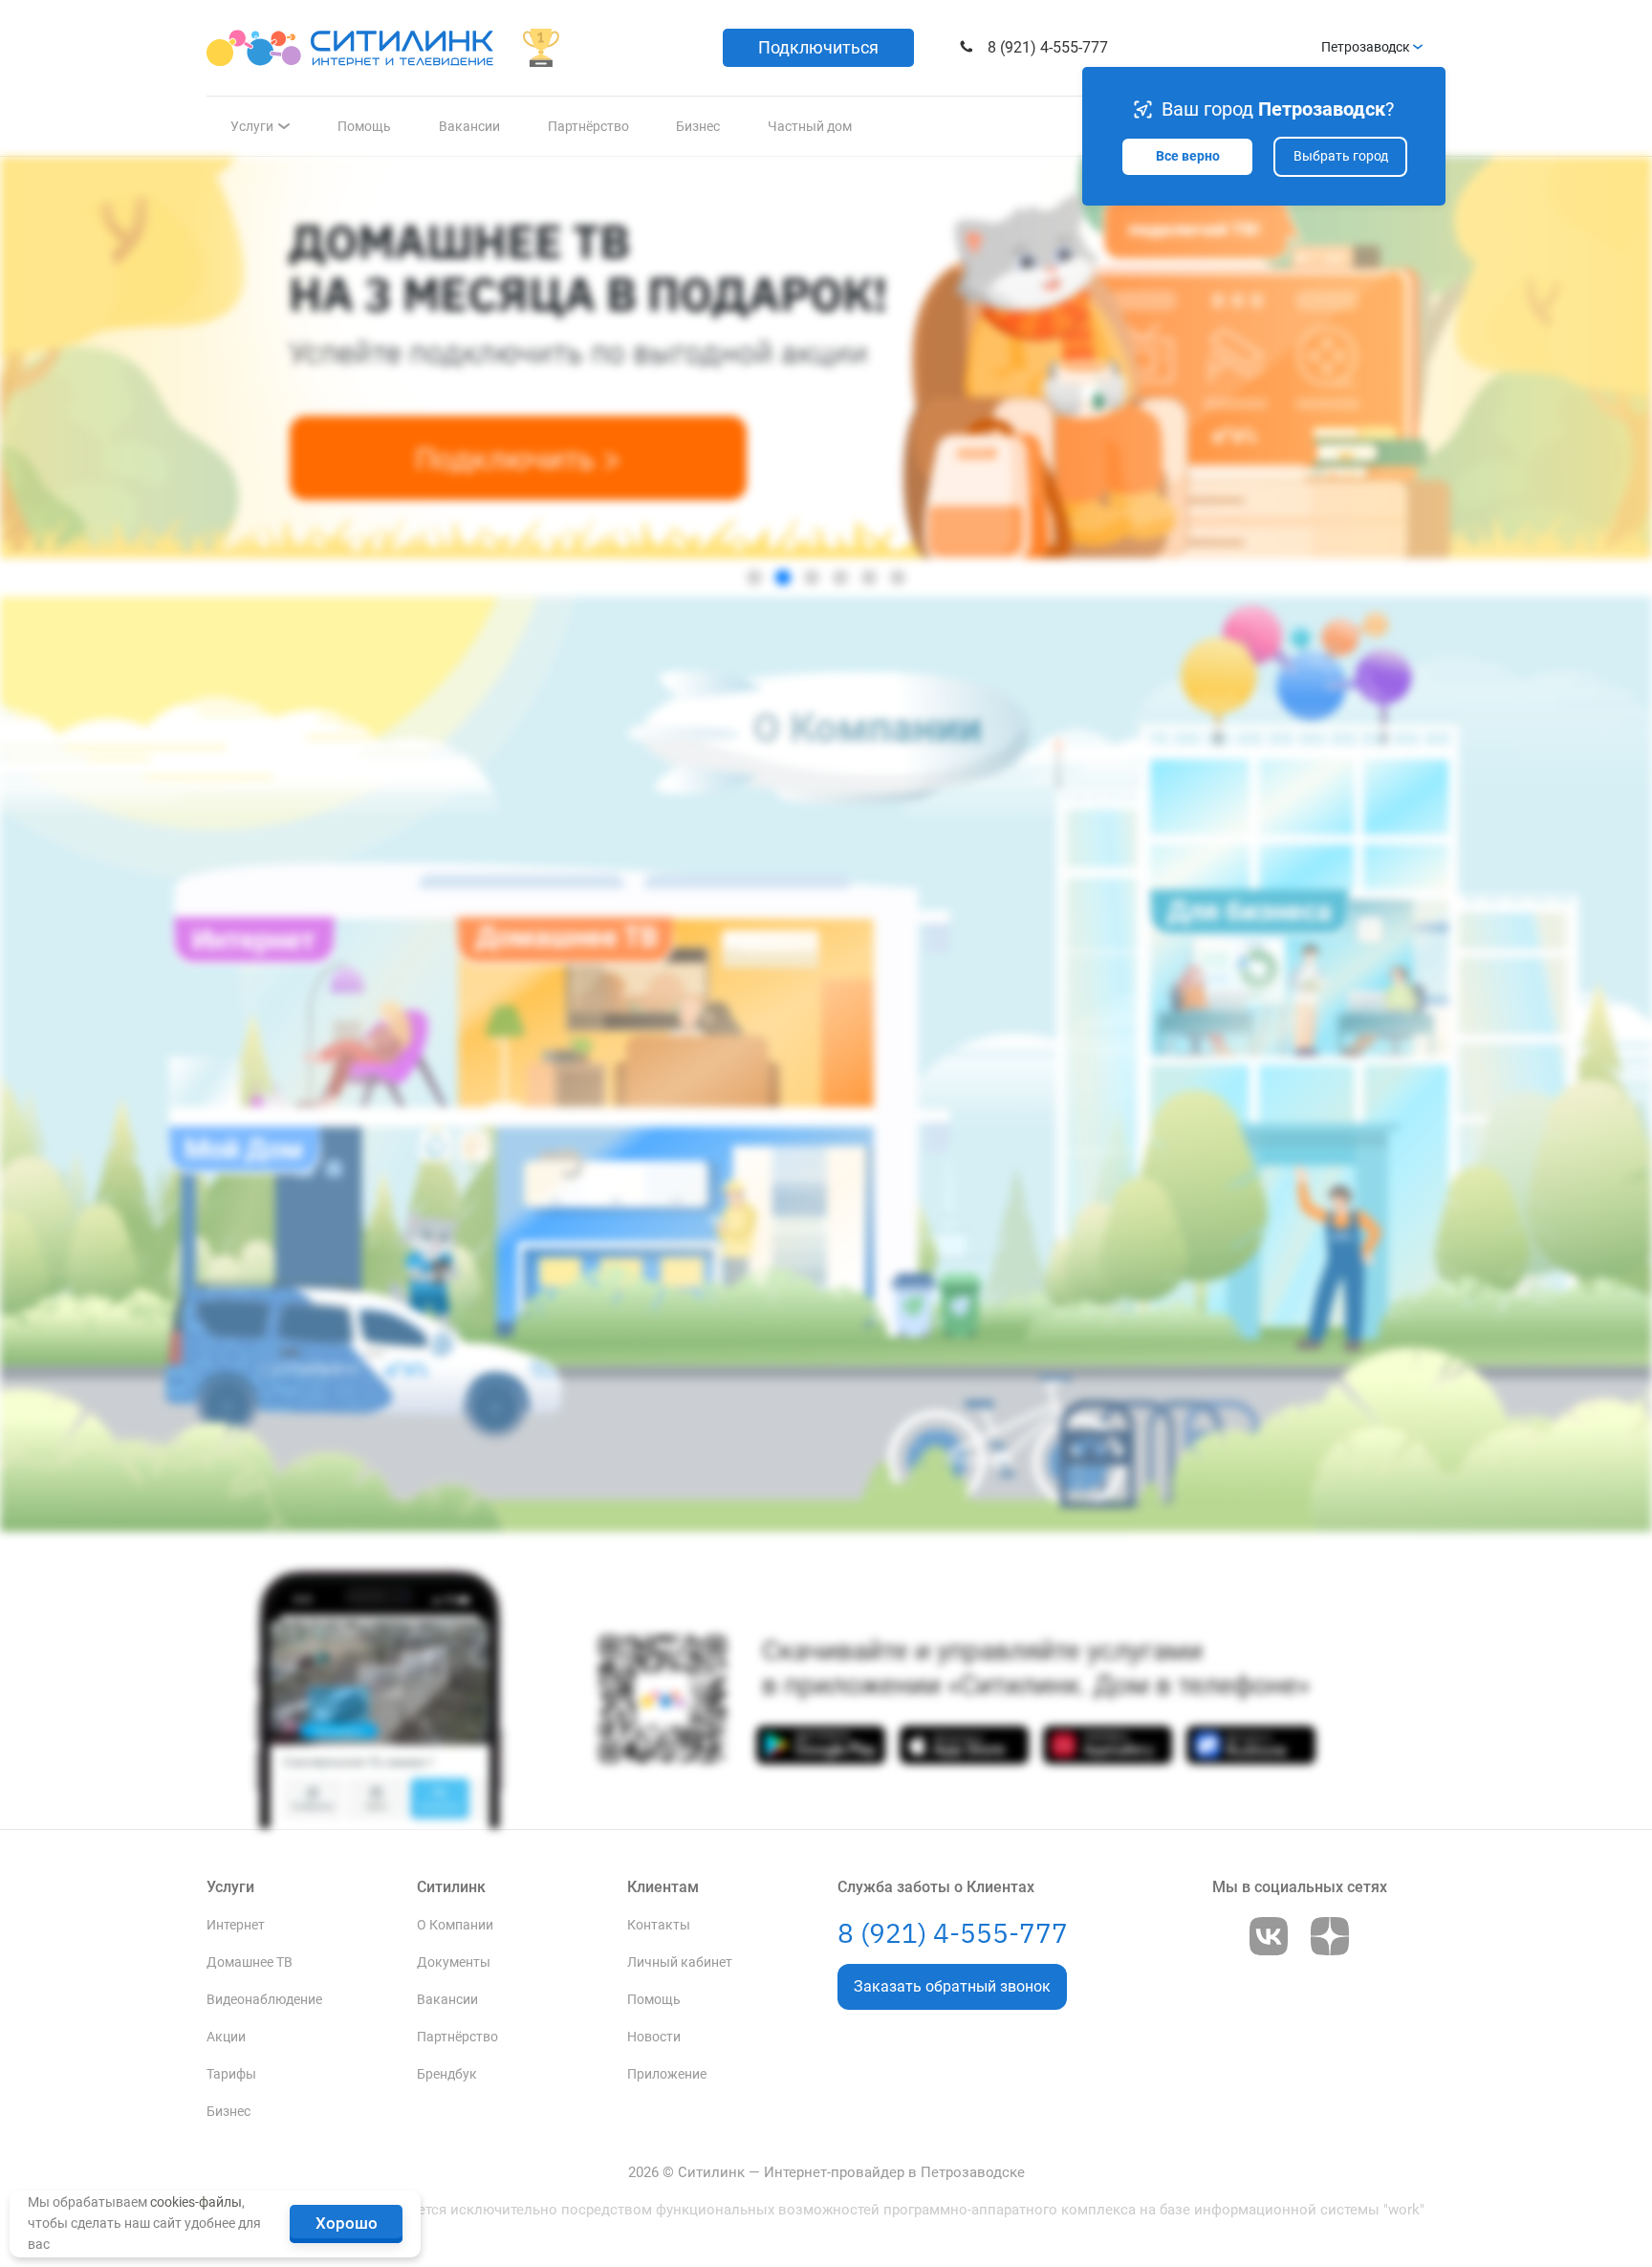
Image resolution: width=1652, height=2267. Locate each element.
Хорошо (347, 2223)
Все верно (1188, 156)
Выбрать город (1341, 156)
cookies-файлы (196, 2202)
